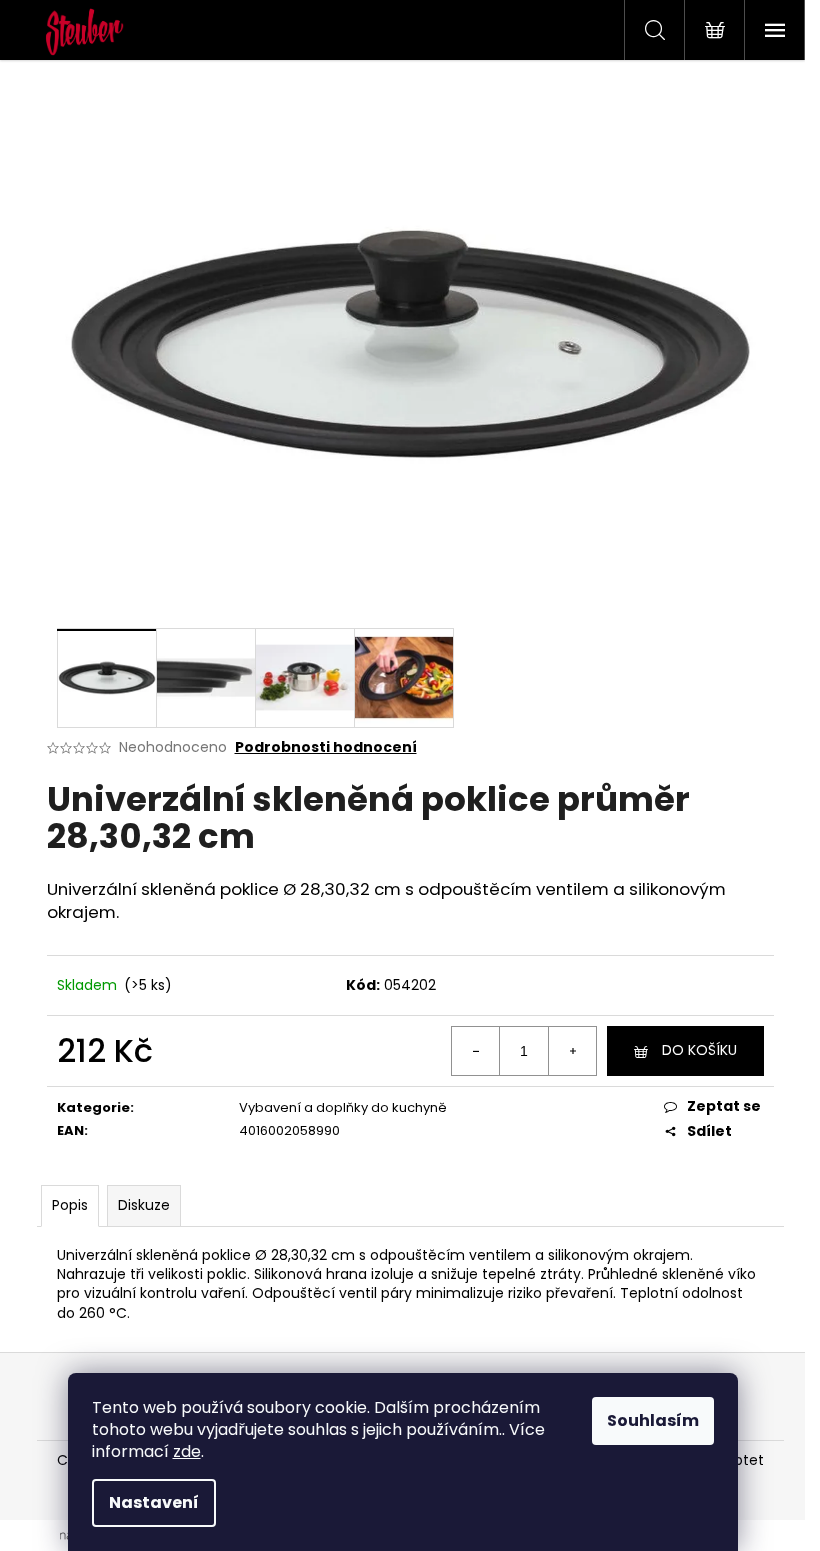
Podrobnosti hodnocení (326, 747)
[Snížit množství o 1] (476, 1051)
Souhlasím (653, 1420)
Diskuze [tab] (144, 1205)
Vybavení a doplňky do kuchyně (343, 1107)
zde (187, 1451)
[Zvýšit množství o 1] (572, 1051)
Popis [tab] (70, 1205)
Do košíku (699, 1050)
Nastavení (154, 1502)
